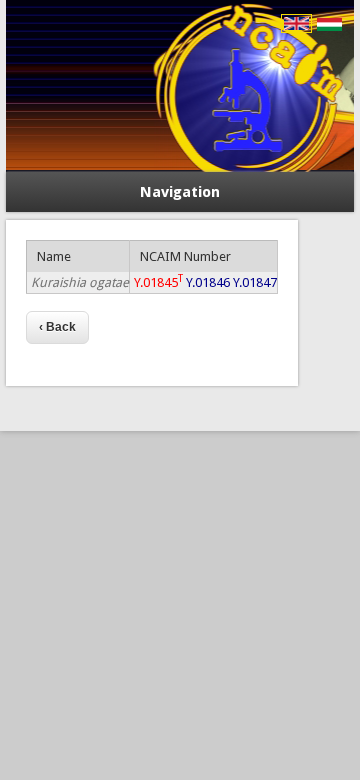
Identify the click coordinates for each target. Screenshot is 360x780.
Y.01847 (255, 282)
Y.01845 (158, 282)
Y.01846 (208, 282)
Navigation (180, 192)
